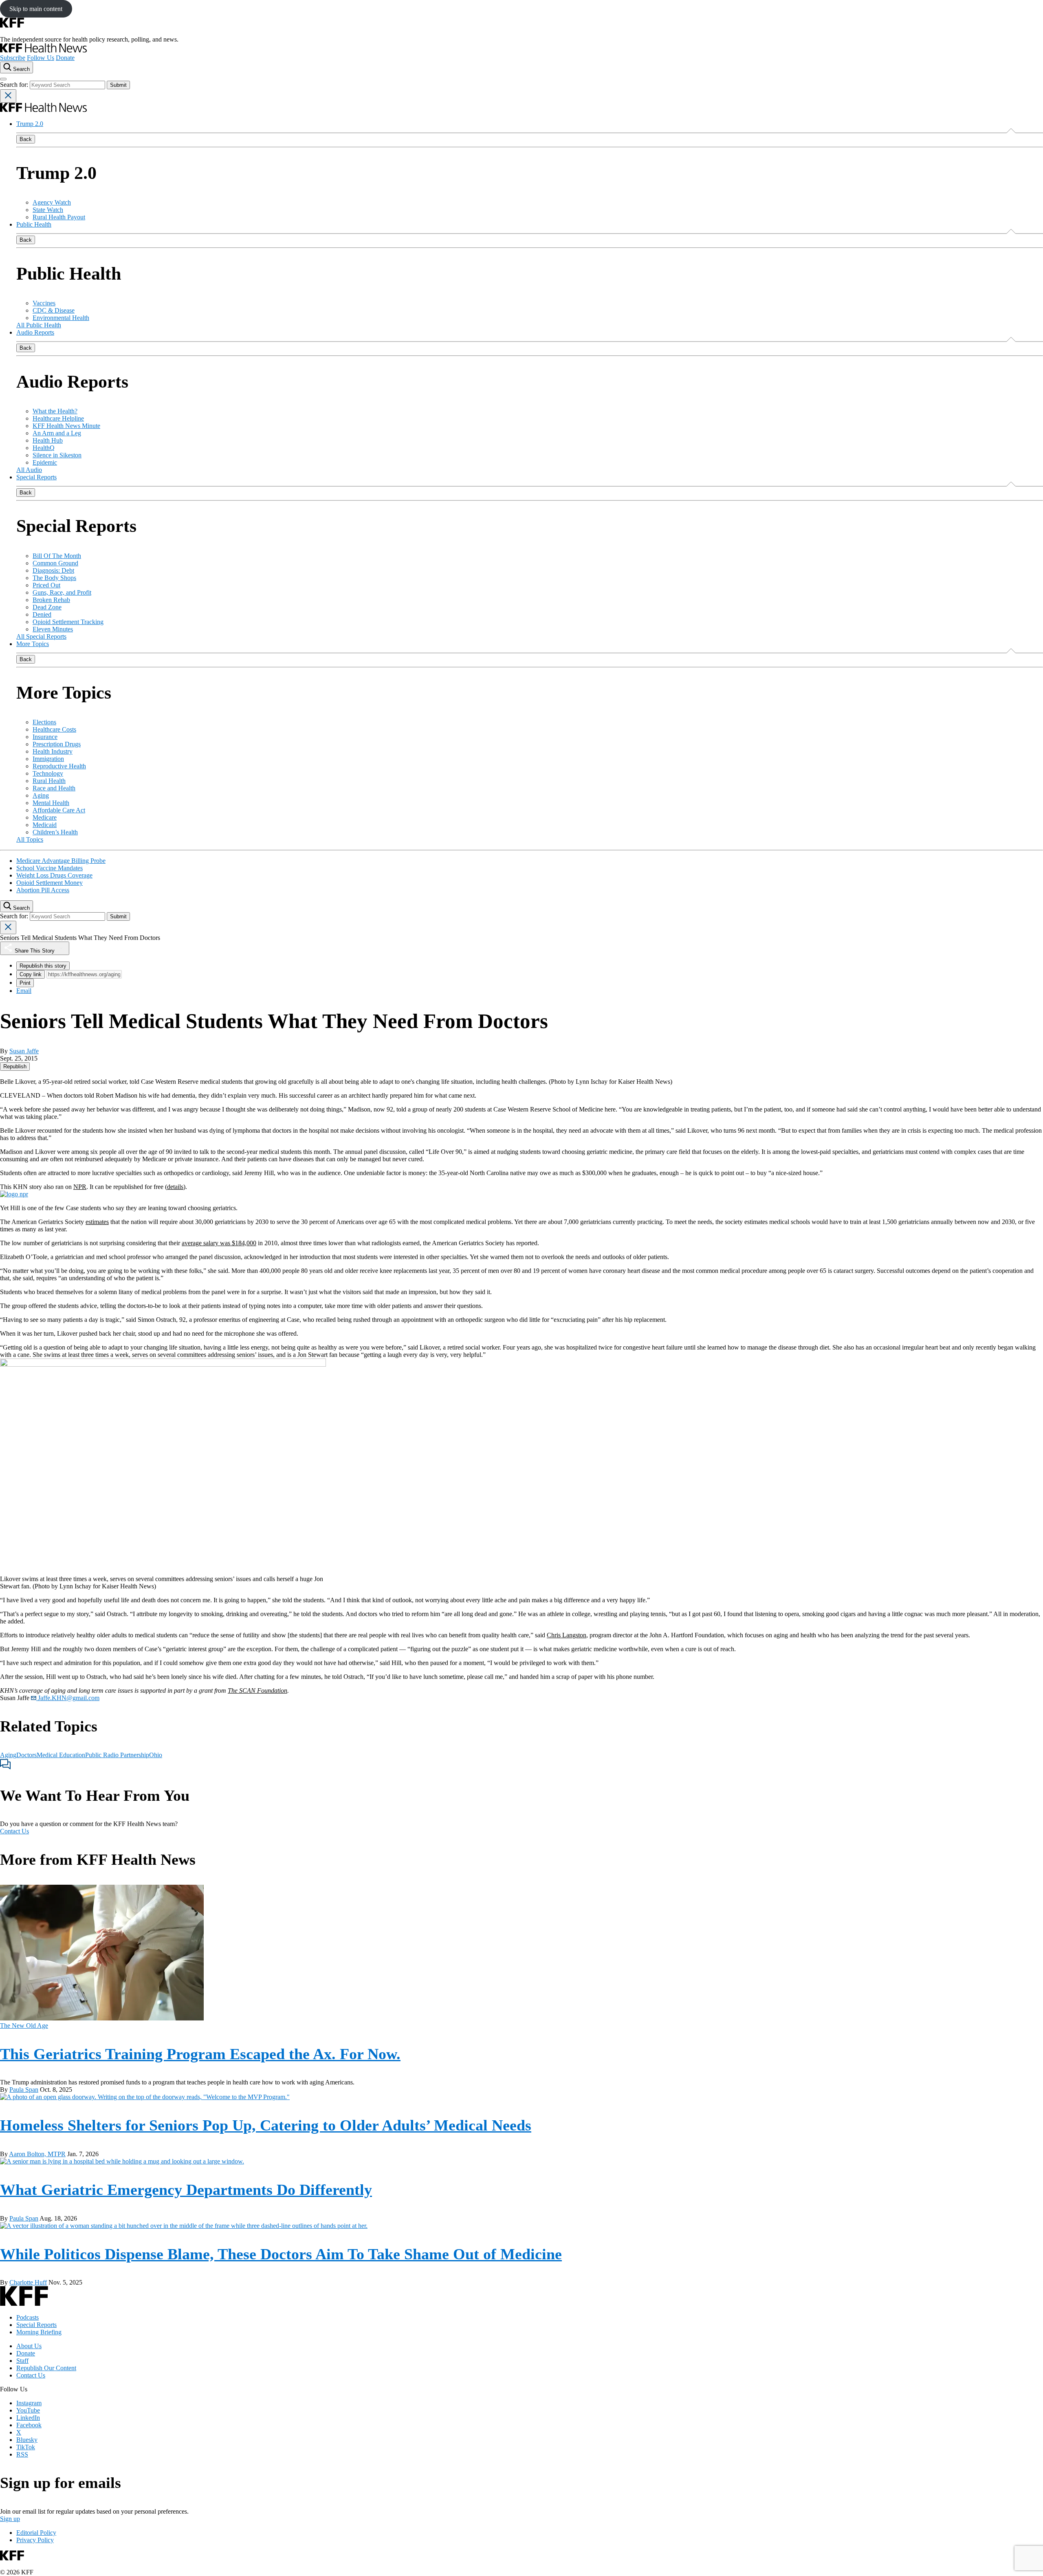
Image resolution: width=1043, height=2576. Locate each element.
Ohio (156, 1755)
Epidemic (45, 462)
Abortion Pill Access (43, 890)
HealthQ (44, 448)
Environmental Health (61, 318)
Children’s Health (55, 832)
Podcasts (28, 2317)
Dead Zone (47, 607)
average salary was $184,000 (219, 1243)
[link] (15, 1066)
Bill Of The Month (57, 556)
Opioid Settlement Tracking (68, 622)
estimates (97, 1222)
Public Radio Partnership (117, 1755)
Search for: (15, 85)
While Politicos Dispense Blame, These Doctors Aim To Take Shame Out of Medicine (281, 2254)
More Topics (33, 644)
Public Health (34, 224)
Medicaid (45, 825)
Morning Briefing (39, 2332)
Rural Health (49, 781)
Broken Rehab (51, 600)
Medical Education (61, 1755)
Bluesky (27, 2440)
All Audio (29, 470)
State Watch (48, 210)
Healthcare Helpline (58, 418)
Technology (48, 773)
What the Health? (55, 411)
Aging (41, 795)
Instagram (29, 2403)
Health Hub (48, 440)
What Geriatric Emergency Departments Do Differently (186, 2190)
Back (26, 139)
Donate (65, 58)
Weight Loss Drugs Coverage (54, 875)
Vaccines (44, 303)
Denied (42, 614)
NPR (80, 1187)
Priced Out (46, 585)
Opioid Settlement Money (50, 883)
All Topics (30, 839)
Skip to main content (36, 9)
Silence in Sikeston (57, 455)
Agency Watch (52, 202)
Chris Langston (567, 1635)
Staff (22, 2361)
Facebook (29, 2425)
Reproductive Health (59, 766)
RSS (22, 2454)
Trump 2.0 (30, 124)
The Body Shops (54, 578)
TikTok (26, 2447)
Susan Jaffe (24, 1051)
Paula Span (24, 2090)
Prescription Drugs (57, 744)
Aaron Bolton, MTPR (37, 2154)
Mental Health (51, 803)
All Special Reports (41, 636)
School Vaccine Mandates (50, 868)
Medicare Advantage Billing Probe (61, 861)
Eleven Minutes (53, 629)
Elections (44, 722)
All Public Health (39, 325)
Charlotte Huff (28, 2282)
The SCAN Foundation (257, 1690)
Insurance (45, 737)
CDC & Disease (54, 310)
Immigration (48, 759)
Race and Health (54, 788)
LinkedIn (28, 2418)
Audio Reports (35, 332)
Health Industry (53, 751)
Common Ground (55, 563)
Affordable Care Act (59, 810)
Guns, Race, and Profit (62, 592)
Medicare (45, 817)
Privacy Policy (35, 2540)
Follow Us (41, 58)
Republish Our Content (46, 2368)
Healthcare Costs (54, 729)
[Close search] (8, 96)
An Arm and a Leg (57, 433)
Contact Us (14, 1831)
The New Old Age (24, 2026)
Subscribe (13, 58)
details (175, 1187)
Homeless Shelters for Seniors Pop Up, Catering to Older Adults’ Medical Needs (266, 2125)
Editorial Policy (36, 2533)
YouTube (28, 2410)
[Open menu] (3, 79)
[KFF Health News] (43, 50)
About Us (29, 2346)
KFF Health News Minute (66, 426)
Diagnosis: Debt (53, 570)
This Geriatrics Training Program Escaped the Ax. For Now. (200, 2054)
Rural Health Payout (59, 217)
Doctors (26, 1755)
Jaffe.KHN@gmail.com (68, 1698)
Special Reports (36, 477)
